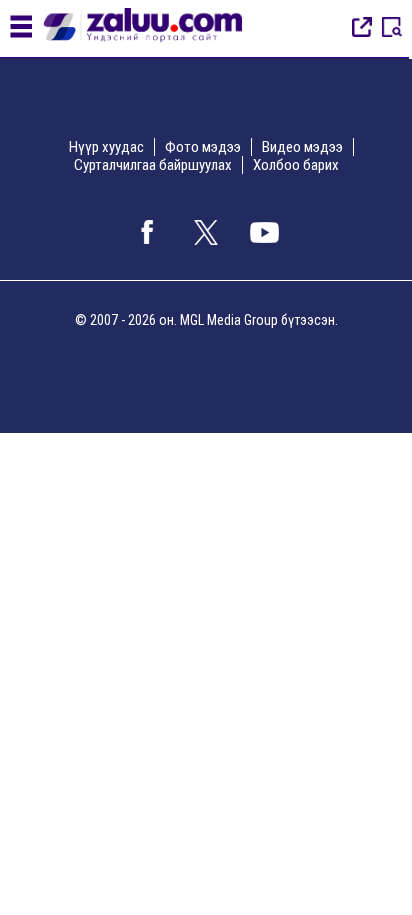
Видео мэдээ (302, 147)
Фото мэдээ (203, 147)
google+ (265, 232)
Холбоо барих (296, 165)
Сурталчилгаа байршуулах (153, 165)
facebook (147, 232)
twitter (206, 232)
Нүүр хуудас (106, 147)
